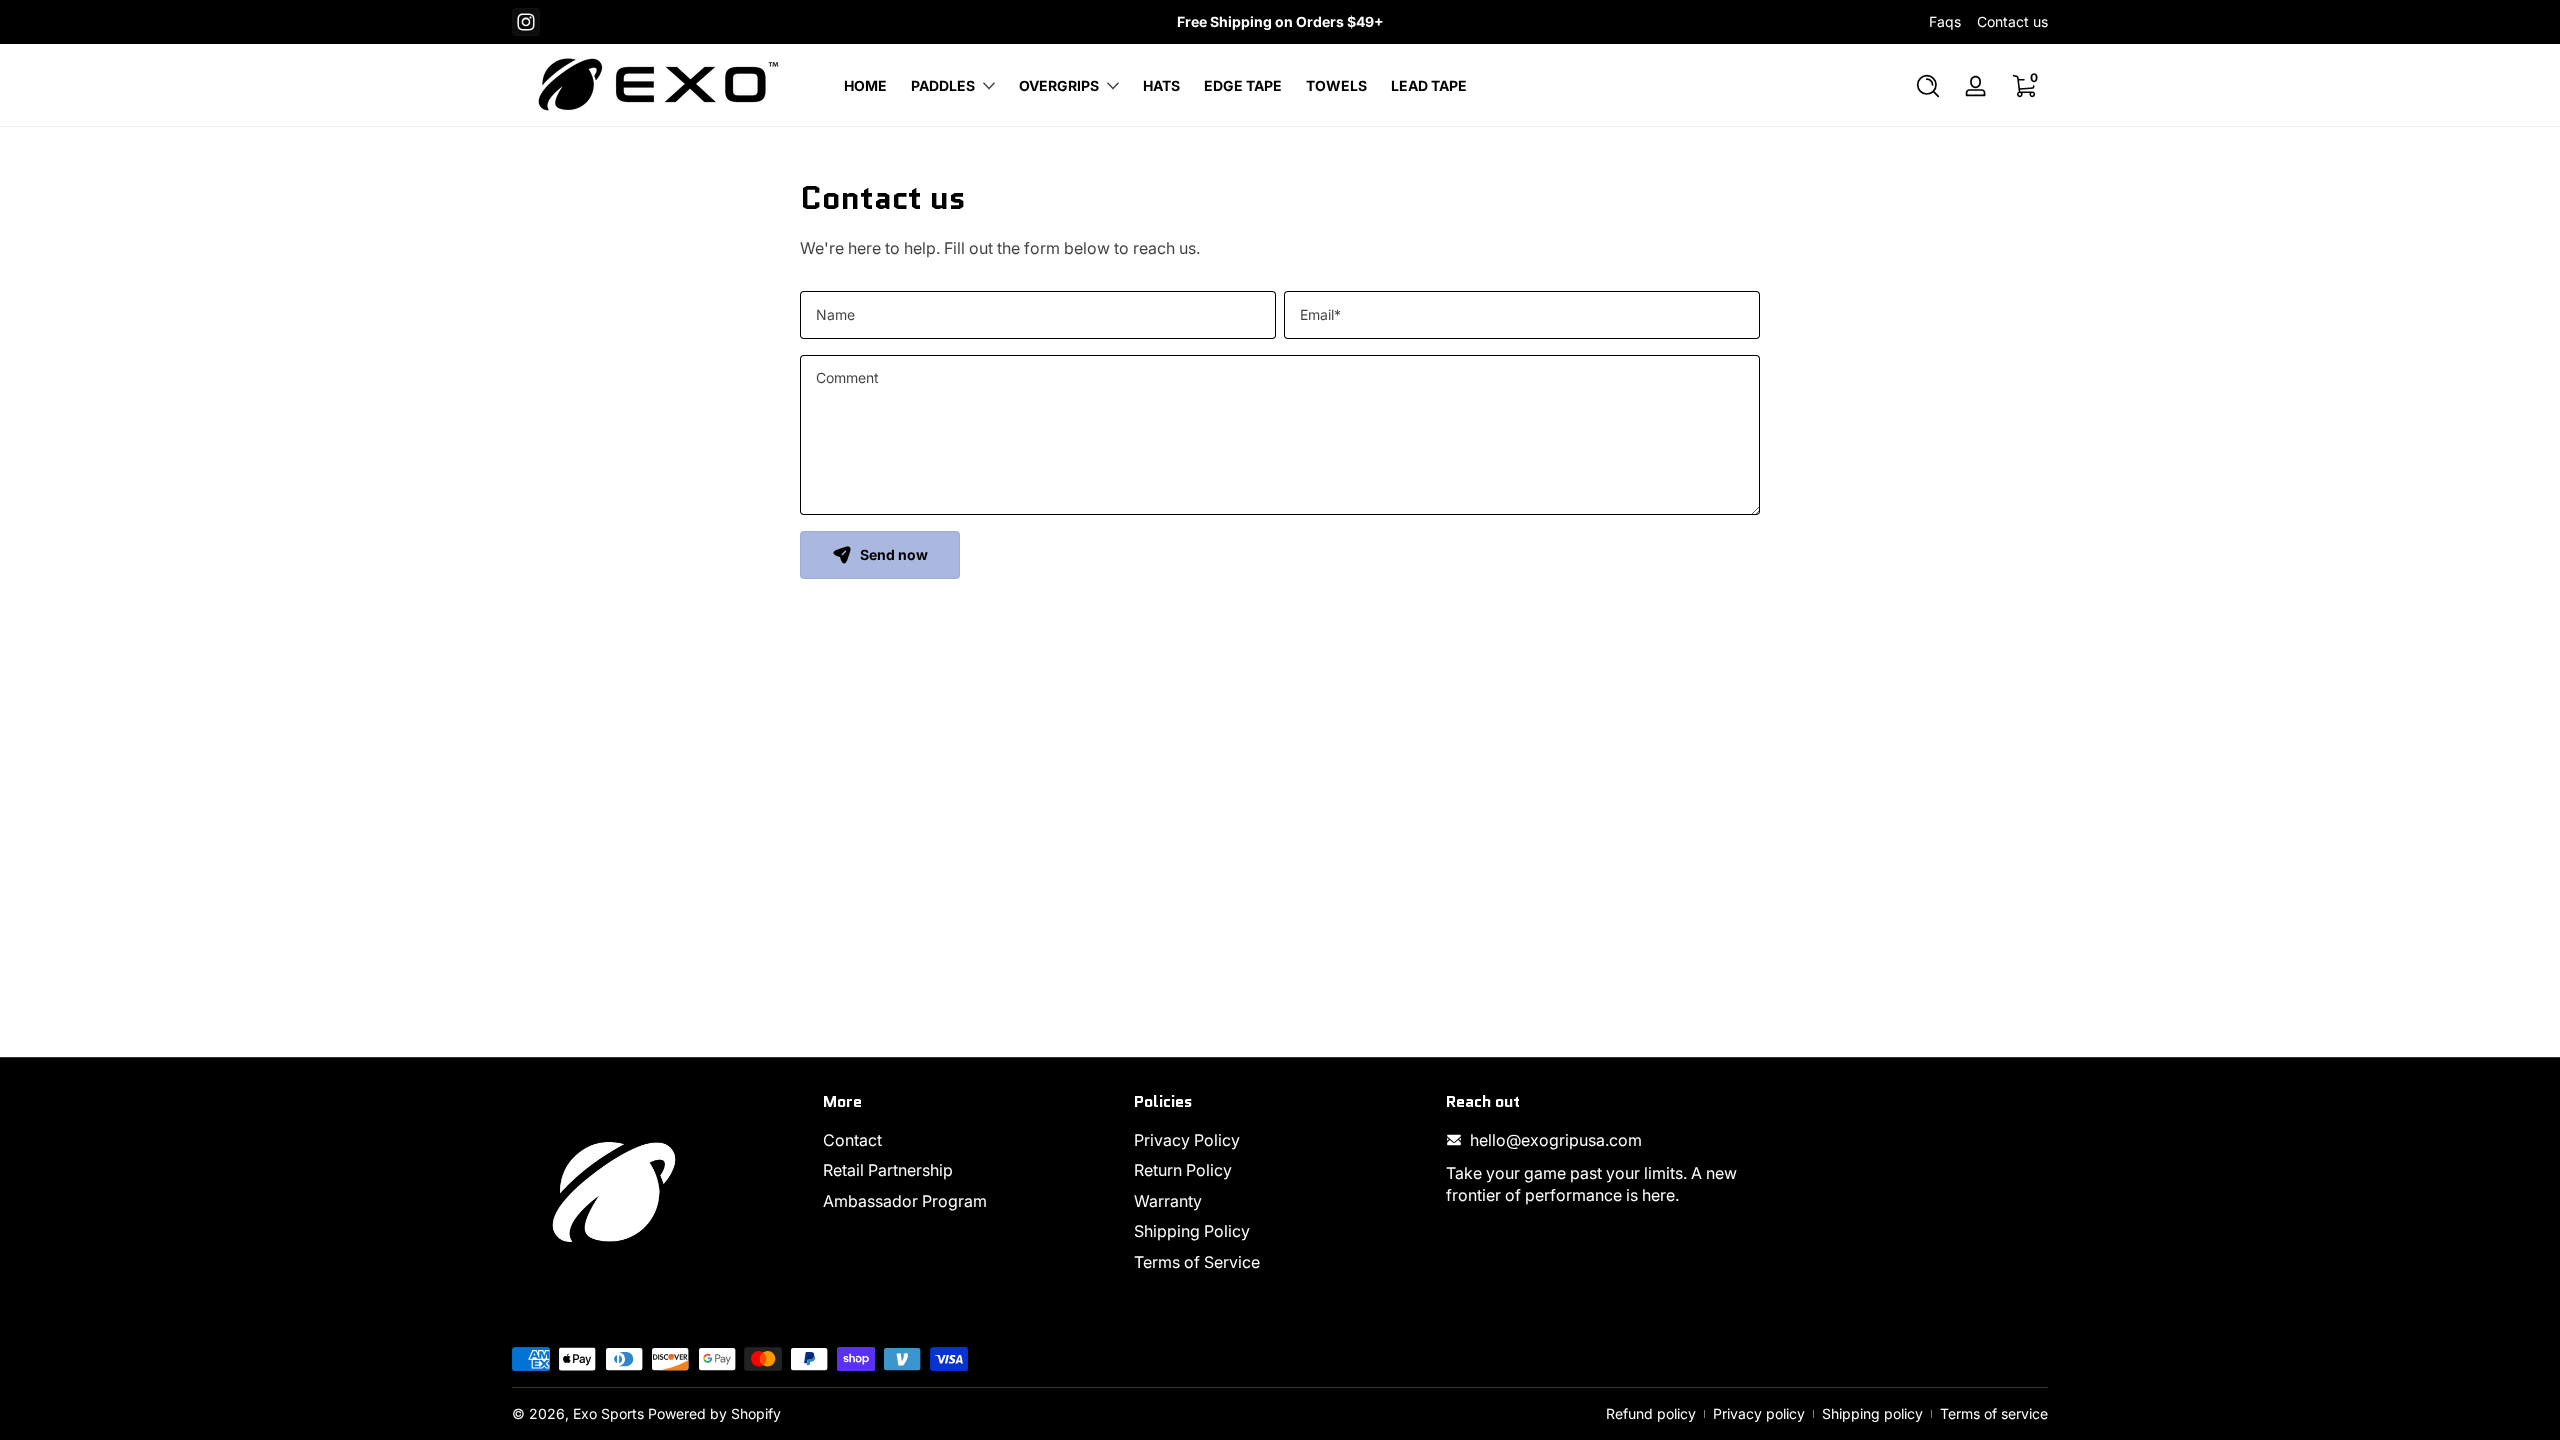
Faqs (1945, 21)
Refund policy (1651, 1413)
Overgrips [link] (1059, 85)
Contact (852, 1140)
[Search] (1928, 86)
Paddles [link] (943, 85)
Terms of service (1994, 1413)
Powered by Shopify (714, 1413)
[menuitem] (968, 1140)
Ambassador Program (905, 1201)
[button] (1928, 86)
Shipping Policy (1192, 1231)
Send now (894, 554)
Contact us (2012, 21)
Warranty (1168, 1201)
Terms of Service (1197, 1262)
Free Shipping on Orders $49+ (1280, 21)
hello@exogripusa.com (1556, 1140)
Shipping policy (1872, 1413)
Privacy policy (1759, 1413)
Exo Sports (608, 1413)
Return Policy (1183, 1170)
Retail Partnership (888, 1170)
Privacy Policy (1187, 1140)
